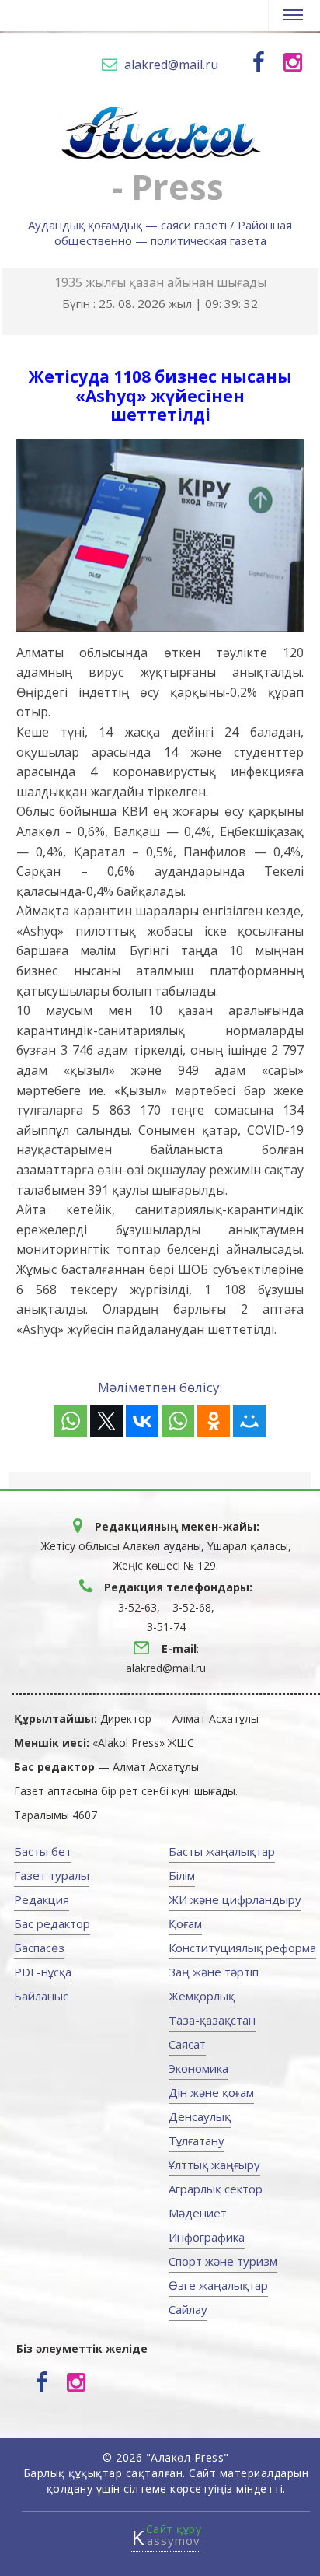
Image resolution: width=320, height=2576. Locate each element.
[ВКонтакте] (142, 1421)
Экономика (198, 2068)
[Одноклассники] (214, 1421)
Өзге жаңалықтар (218, 2285)
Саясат (187, 2044)
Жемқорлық (202, 1996)
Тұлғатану (197, 2140)
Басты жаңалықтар (222, 1851)
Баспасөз (39, 1948)
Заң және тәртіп (214, 1972)
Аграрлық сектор (216, 2189)
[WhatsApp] (71, 1421)
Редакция (42, 1899)
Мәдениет (198, 2213)
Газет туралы (52, 1875)
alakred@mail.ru (171, 65)
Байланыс (41, 1996)
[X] (106, 1421)
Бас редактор (52, 1923)
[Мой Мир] (249, 1421)
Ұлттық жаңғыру (214, 2165)
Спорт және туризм (223, 2261)
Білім (182, 1875)
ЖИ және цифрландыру (235, 1899)
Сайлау (188, 2309)
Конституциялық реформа (242, 1948)
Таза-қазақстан (212, 2020)
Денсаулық (200, 2116)
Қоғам (185, 1923)
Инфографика (207, 2237)
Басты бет (43, 1851)
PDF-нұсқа (43, 1972)
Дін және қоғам (211, 2092)
